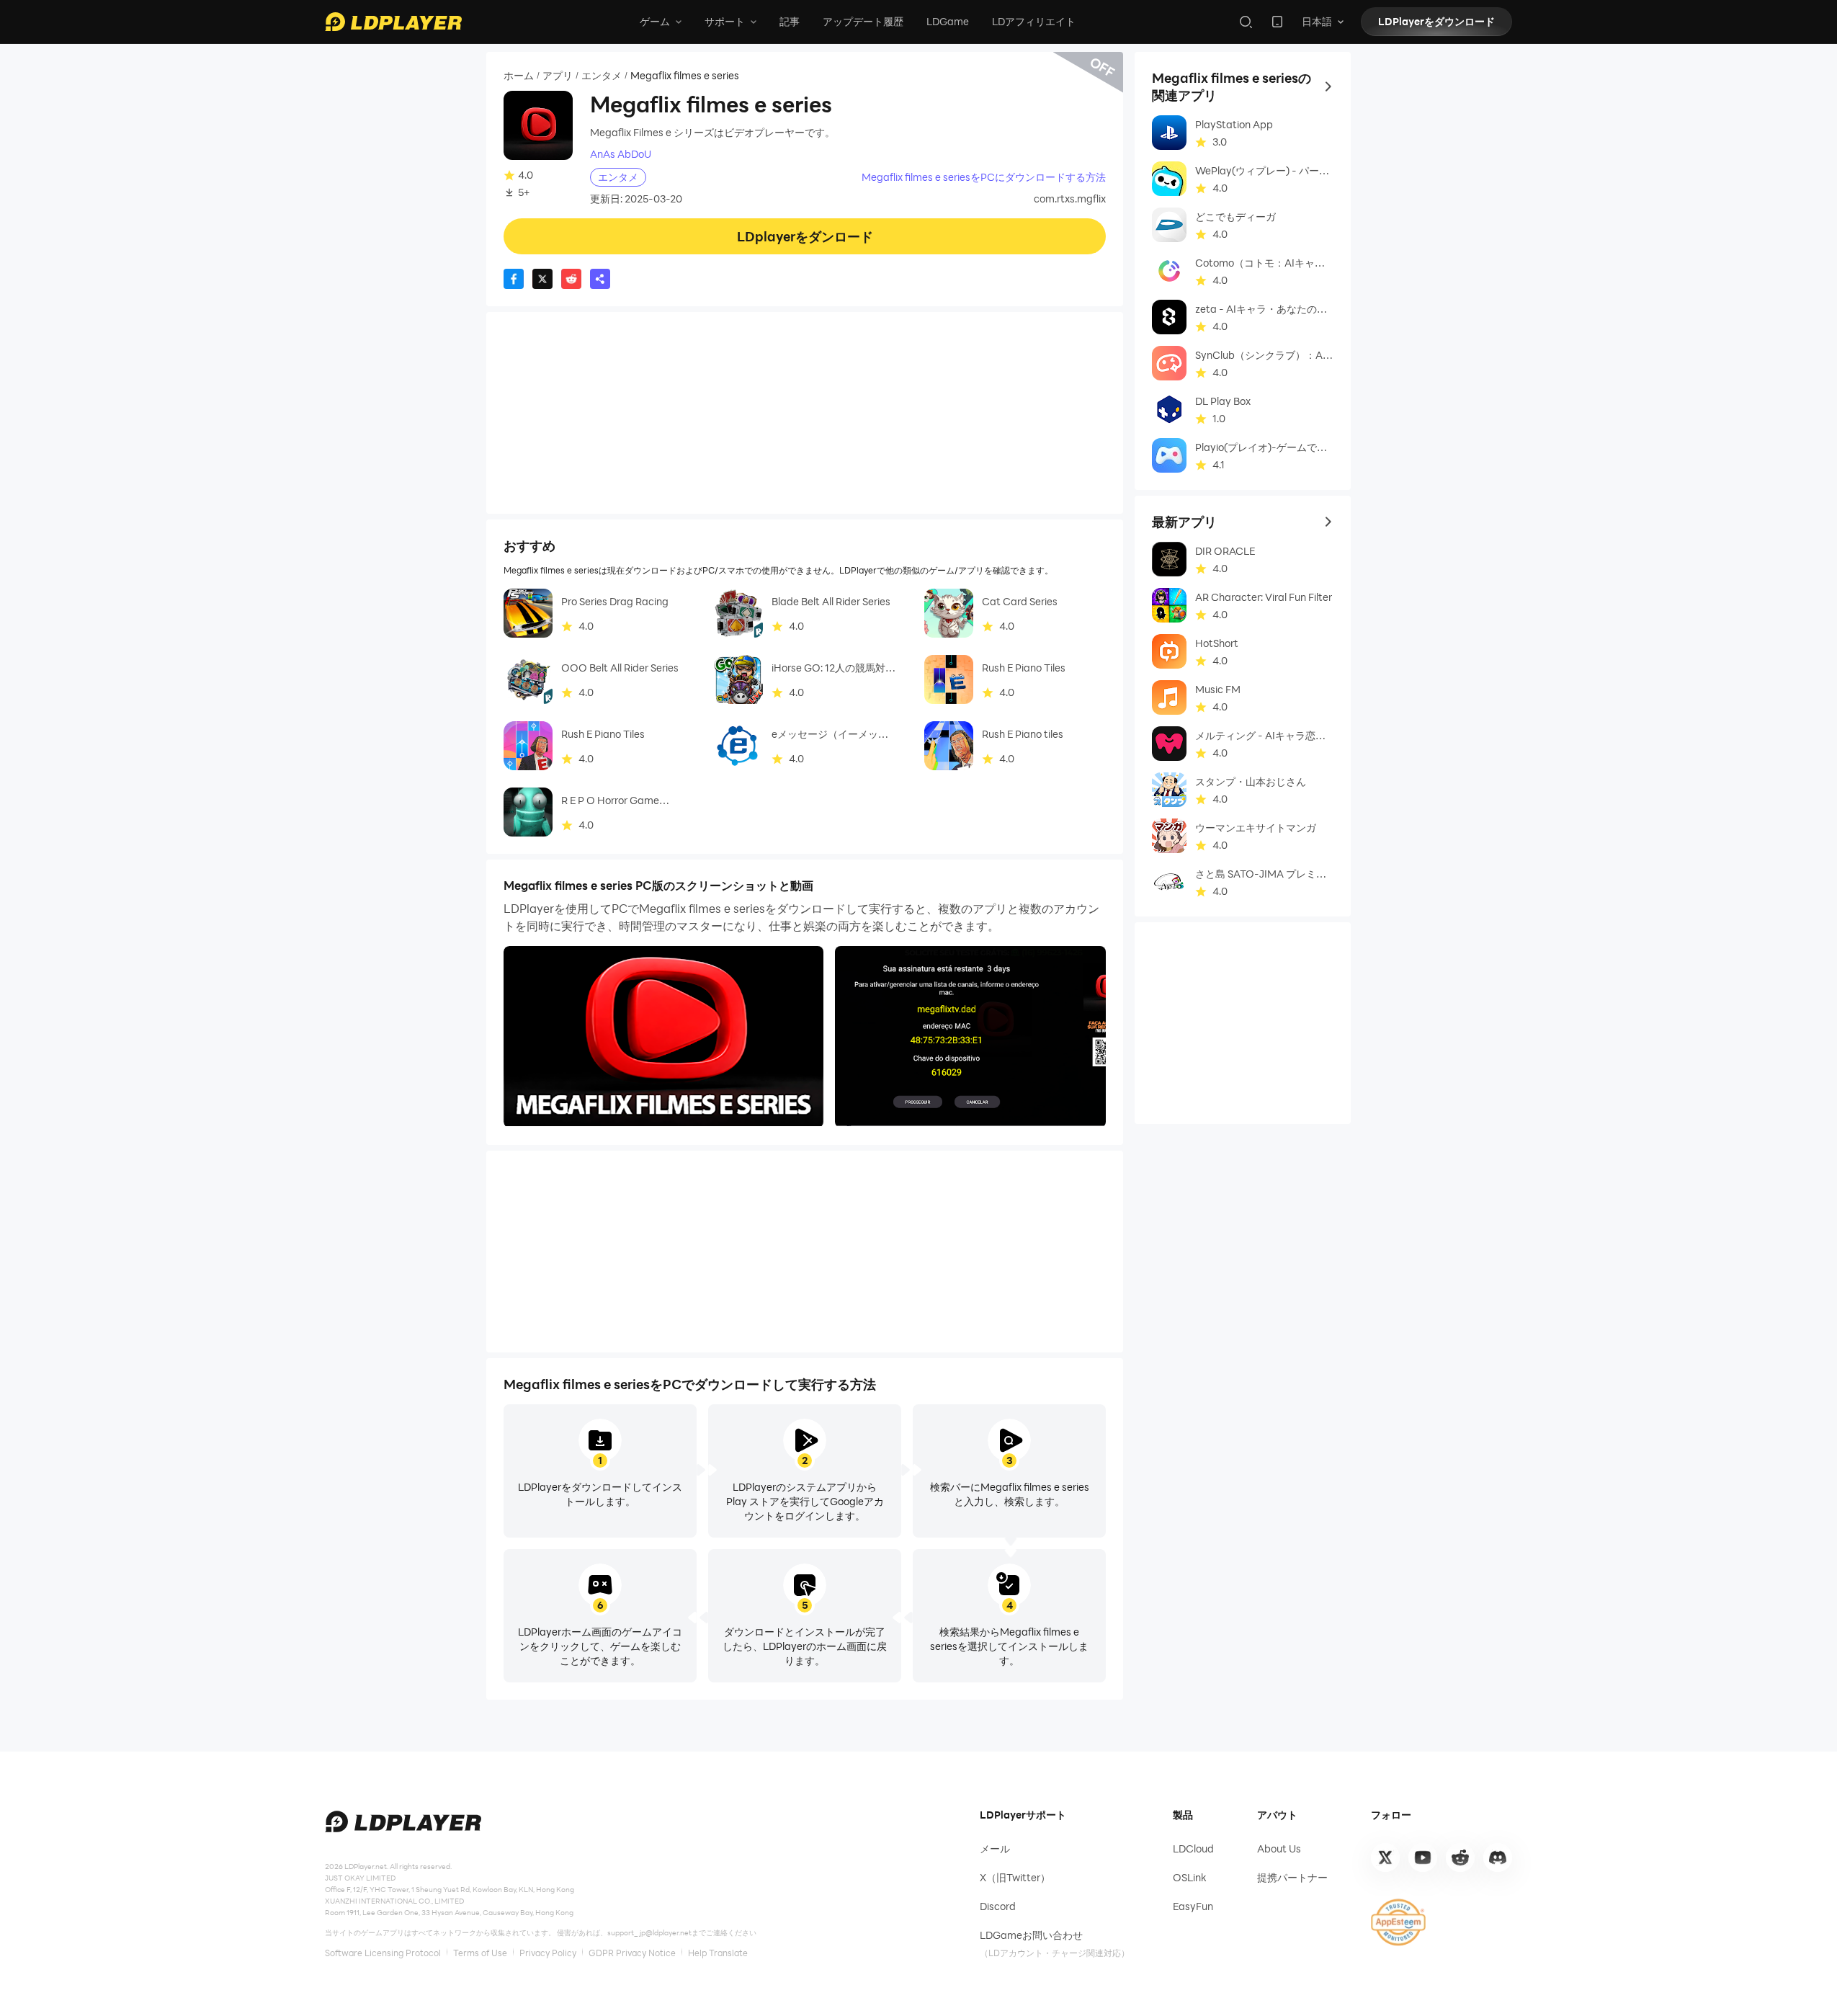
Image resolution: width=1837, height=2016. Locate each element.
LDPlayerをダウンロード (1436, 21)
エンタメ (602, 76)
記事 (790, 21)
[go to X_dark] (1385, 1857)
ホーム (519, 76)
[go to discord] (1498, 1857)
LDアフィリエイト (1034, 21)
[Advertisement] (805, 413)
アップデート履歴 (863, 21)
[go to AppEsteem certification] (1398, 1922)
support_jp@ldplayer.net (649, 1932)
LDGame (948, 21)
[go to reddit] (1460, 1857)
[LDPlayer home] (393, 22)
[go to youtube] (1423, 1857)
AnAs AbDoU (621, 154)
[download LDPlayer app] (1277, 22)
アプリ (558, 76)
